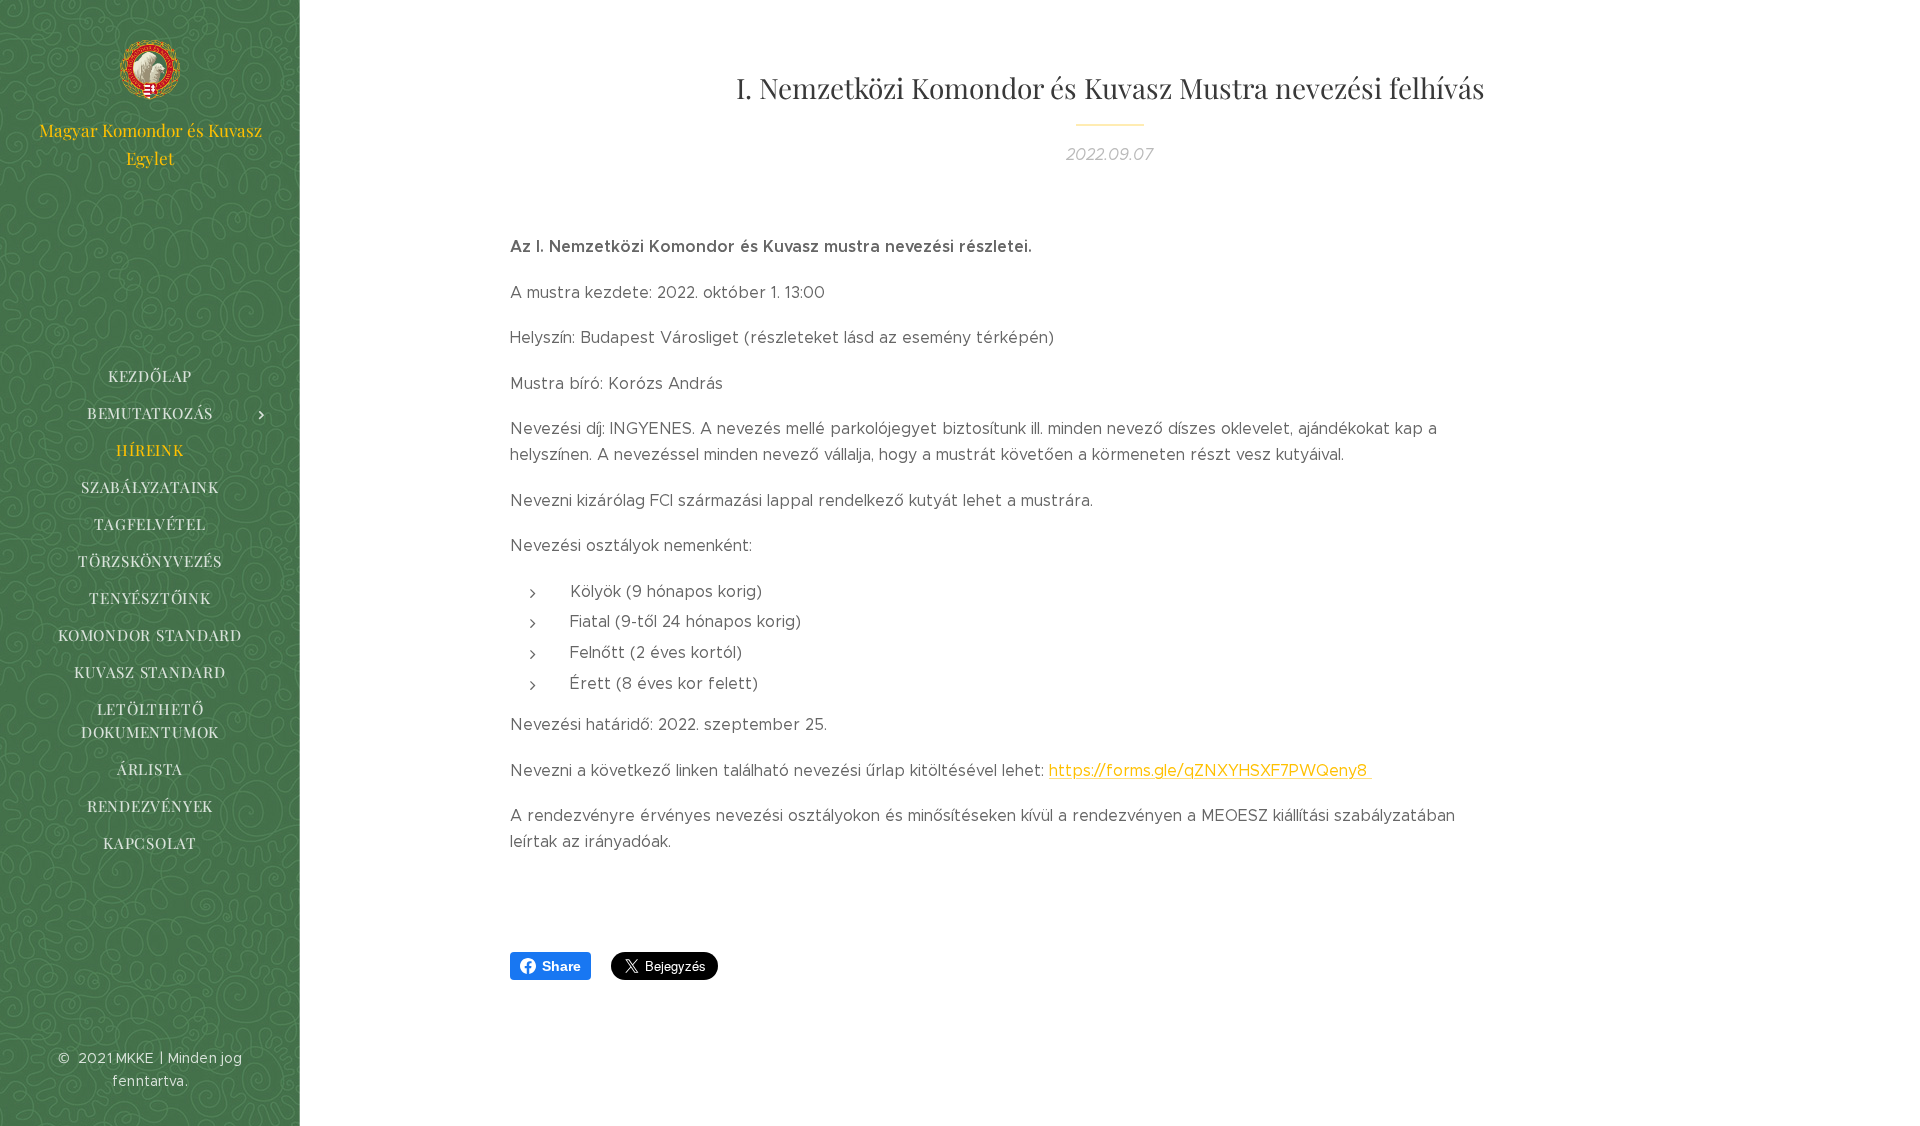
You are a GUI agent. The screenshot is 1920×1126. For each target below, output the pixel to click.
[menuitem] (150, 376)
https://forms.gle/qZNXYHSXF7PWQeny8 (1210, 770)
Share (561, 966)
